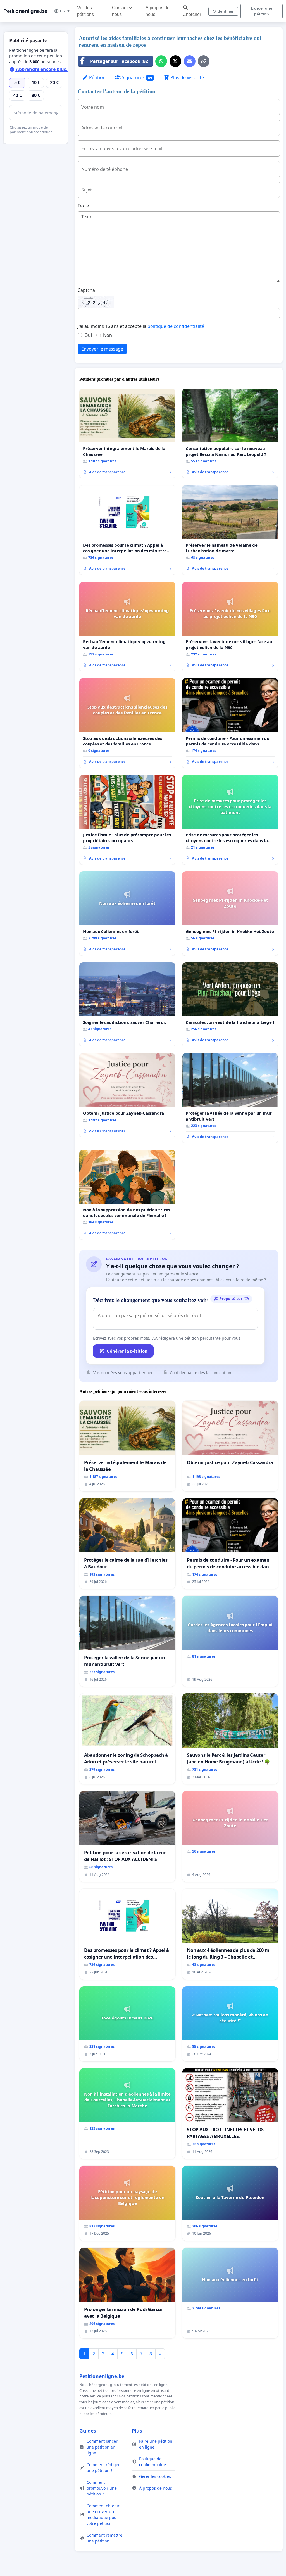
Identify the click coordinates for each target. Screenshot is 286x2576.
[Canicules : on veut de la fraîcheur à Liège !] (230, 1004)
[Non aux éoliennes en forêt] (127, 913)
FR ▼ (65, 11)
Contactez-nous (123, 11)
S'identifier (223, 11)
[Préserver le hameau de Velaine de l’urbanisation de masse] (230, 530)
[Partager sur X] (175, 61)
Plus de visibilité (187, 77)
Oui (88, 335)
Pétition (97, 77)
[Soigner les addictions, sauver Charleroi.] (127, 1004)
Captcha (86, 290)
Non (108, 335)
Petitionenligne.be (25, 11)
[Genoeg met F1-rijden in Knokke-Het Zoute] (230, 913)
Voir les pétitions (85, 11)
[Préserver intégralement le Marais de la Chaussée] (127, 434)
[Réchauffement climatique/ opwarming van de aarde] (127, 627)
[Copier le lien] (204, 61)
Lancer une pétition (262, 11)
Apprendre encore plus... (43, 69)
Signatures (136, 77)
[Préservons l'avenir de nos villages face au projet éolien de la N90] (230, 627)
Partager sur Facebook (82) (120, 61)
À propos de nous (158, 11)
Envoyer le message (102, 349)
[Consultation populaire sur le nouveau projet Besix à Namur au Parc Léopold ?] (230, 434)
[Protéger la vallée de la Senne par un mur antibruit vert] (230, 1098)
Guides (88, 2431)
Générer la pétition (127, 1351)
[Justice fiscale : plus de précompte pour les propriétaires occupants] (127, 820)
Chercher (192, 14)
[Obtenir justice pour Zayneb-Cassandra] (127, 1095)
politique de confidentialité (176, 326)
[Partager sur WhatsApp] (161, 61)
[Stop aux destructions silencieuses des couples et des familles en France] (127, 723)
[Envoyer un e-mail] (190, 61)
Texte (83, 206)
